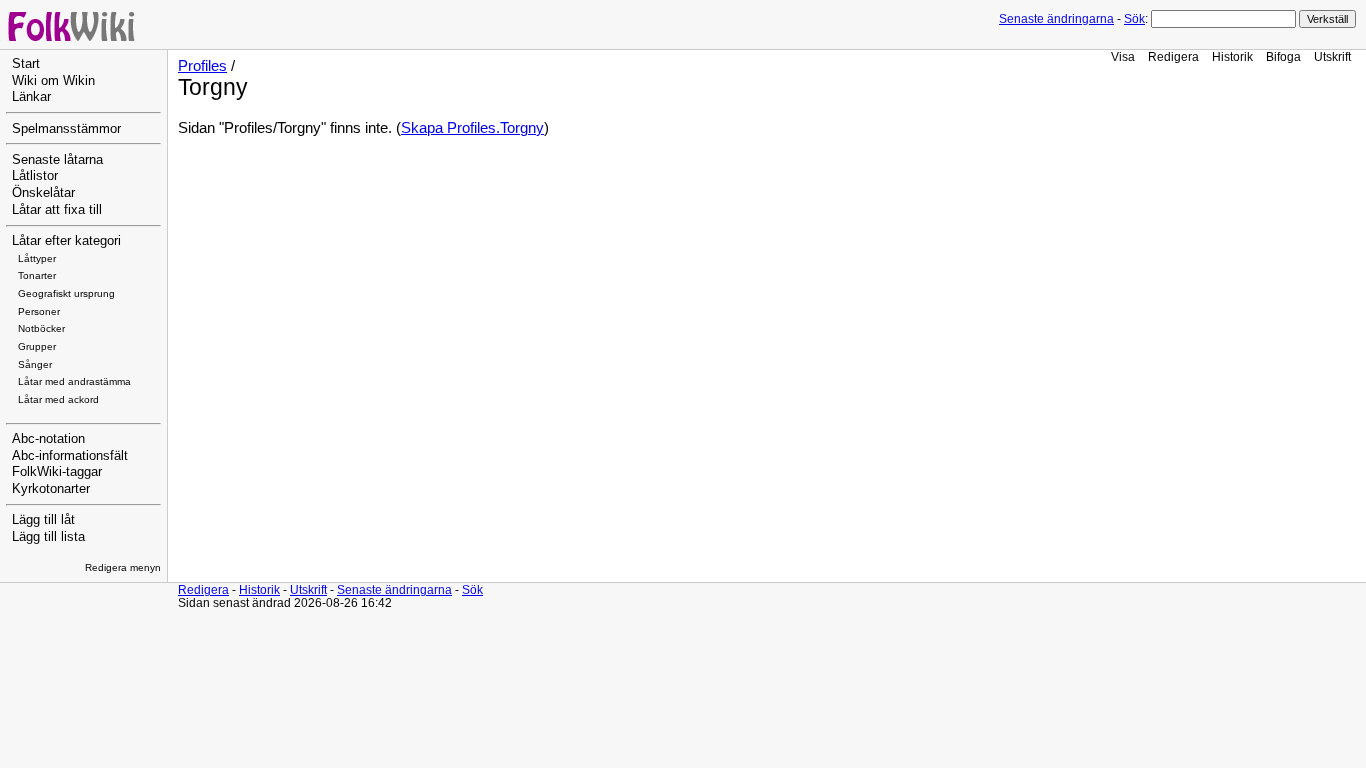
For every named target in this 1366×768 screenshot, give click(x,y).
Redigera (1173, 56)
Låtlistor (35, 176)
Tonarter (37, 275)
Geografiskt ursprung (66, 293)
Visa (1123, 56)
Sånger (35, 364)
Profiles (202, 66)
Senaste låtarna (57, 160)
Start (26, 64)
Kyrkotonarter (51, 489)
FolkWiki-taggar (57, 472)
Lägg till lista (48, 537)
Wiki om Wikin (53, 81)
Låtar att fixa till (57, 210)
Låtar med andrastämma (74, 381)
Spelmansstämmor (66, 129)
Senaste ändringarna (1056, 19)
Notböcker (41, 328)
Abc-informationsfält (70, 456)
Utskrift (1332, 56)
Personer (39, 311)
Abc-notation (48, 439)
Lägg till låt (43, 520)
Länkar (31, 97)
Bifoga (1283, 56)
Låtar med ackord (58, 399)
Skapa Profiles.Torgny (472, 128)
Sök (1134, 19)
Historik (1232, 56)
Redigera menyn (123, 567)
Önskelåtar (43, 193)
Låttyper (37, 258)
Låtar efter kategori (66, 241)
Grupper (37, 346)
